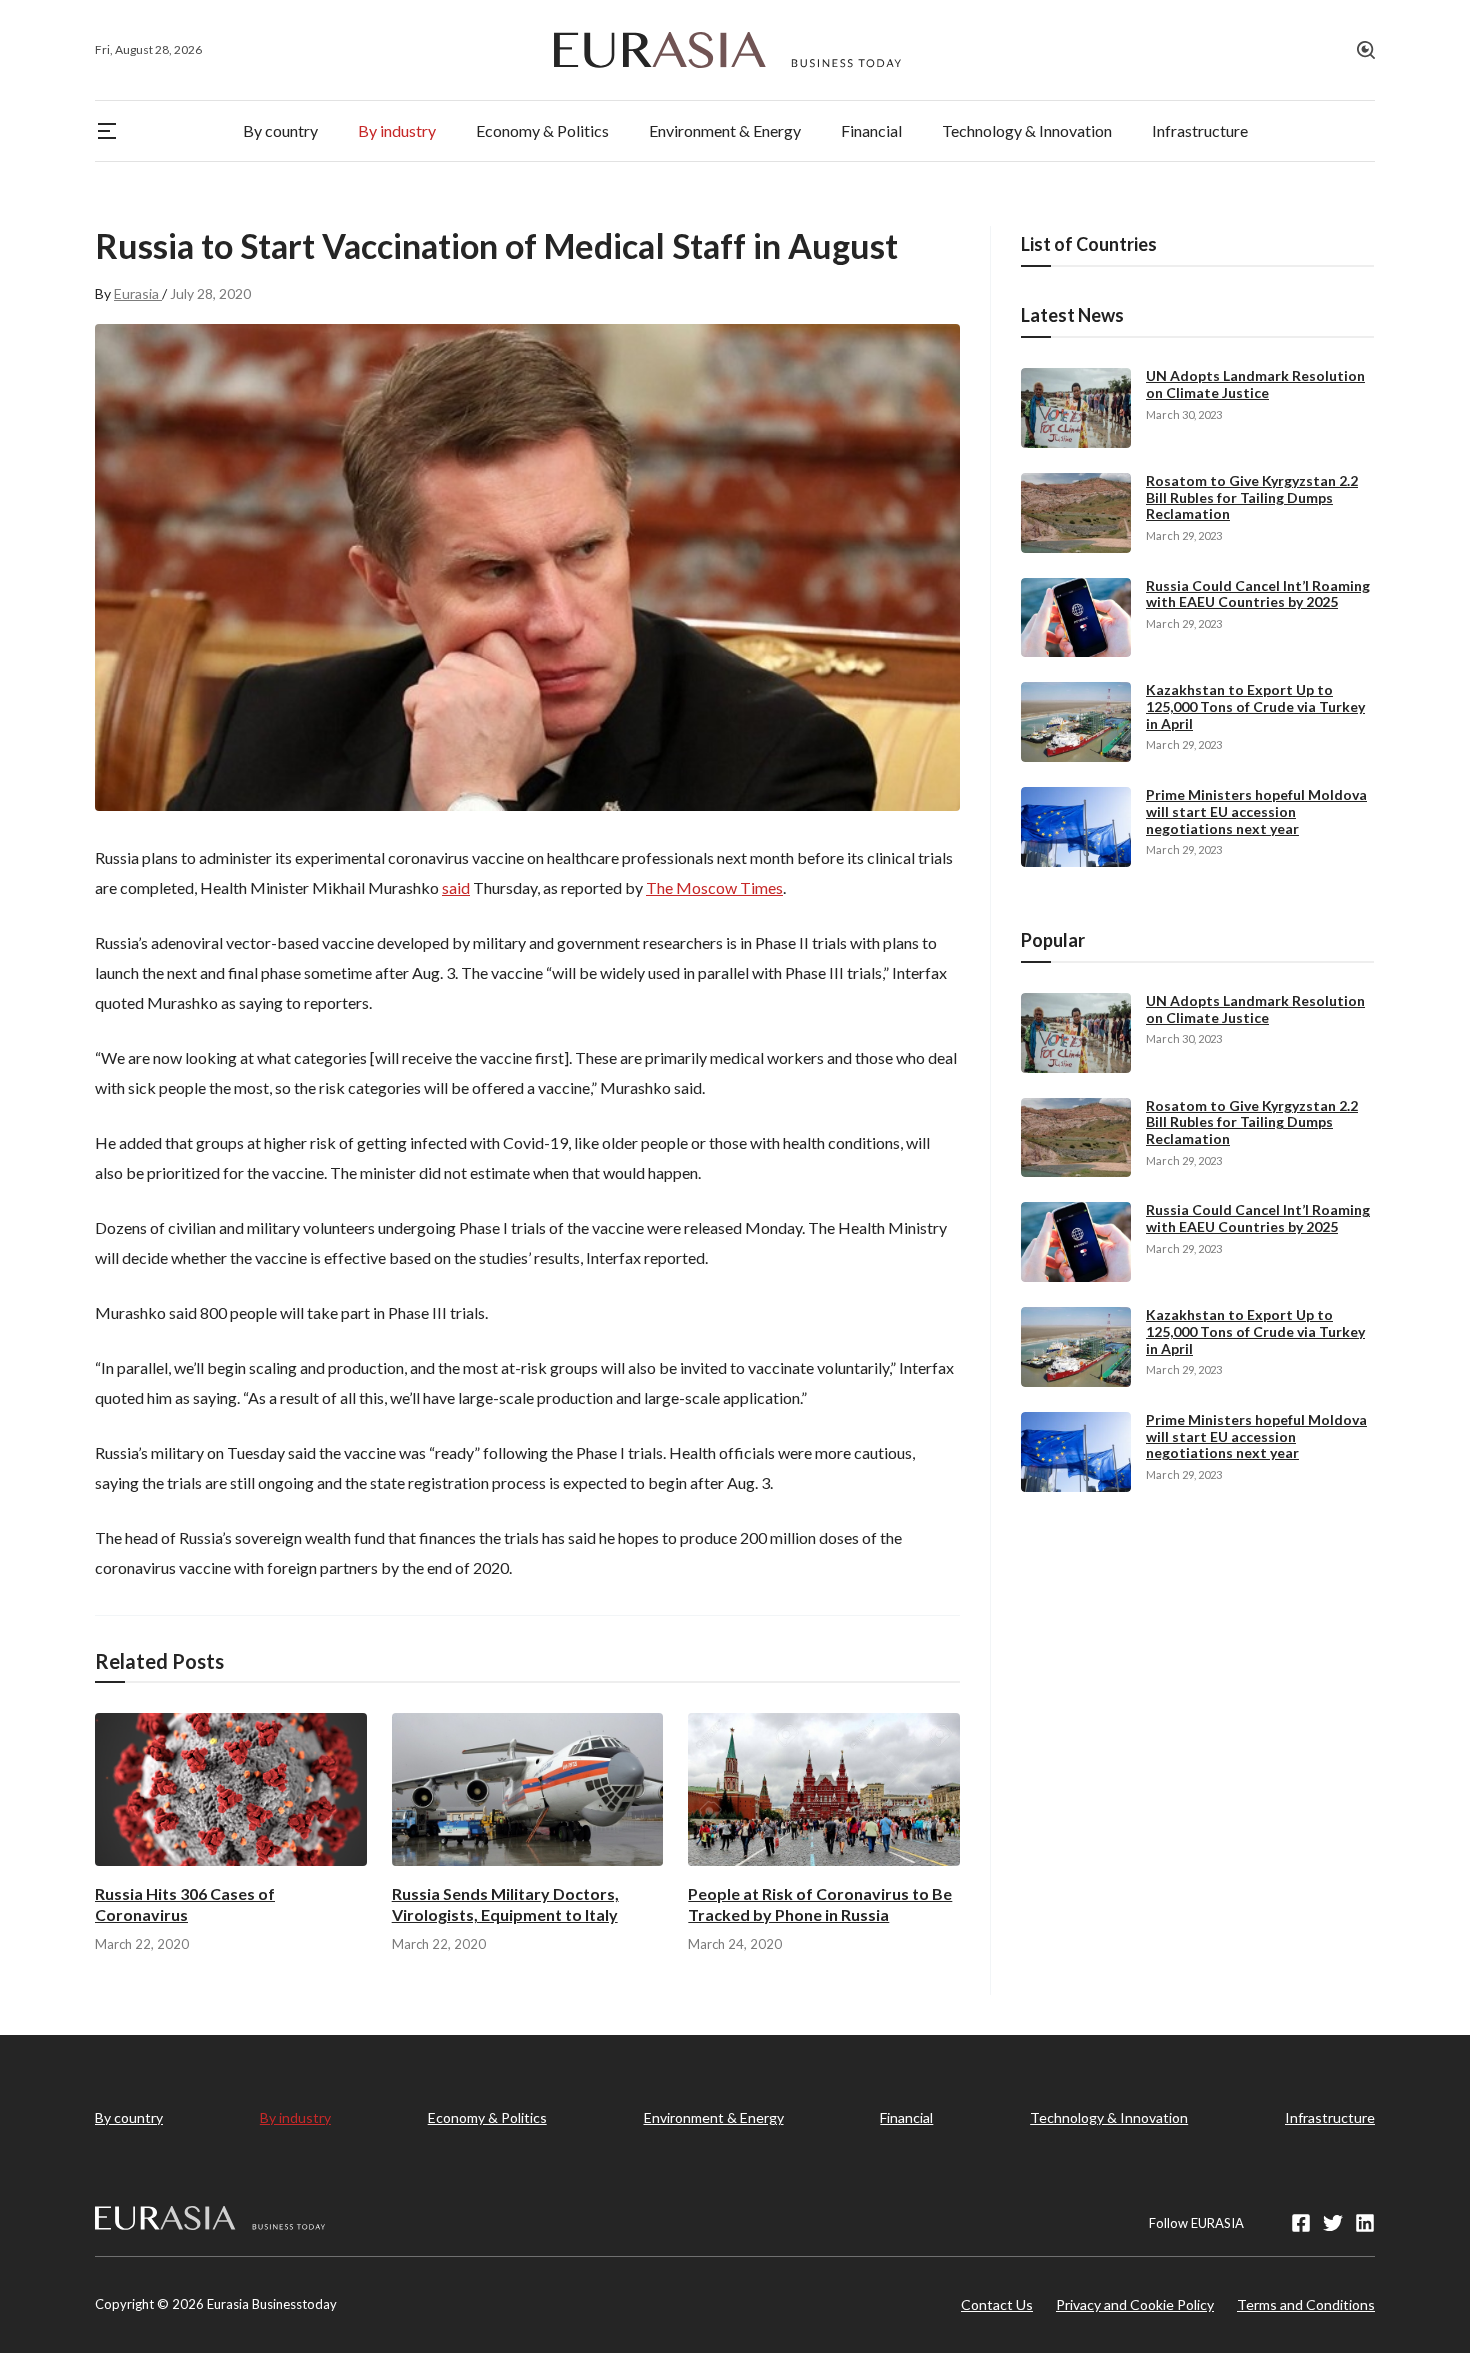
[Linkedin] (1365, 2223)
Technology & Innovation (1109, 2117)
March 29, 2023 (1184, 535)
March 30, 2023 (1184, 414)
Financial (906, 2117)
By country (129, 2117)
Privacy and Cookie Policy (1135, 2304)
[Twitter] (1333, 2223)
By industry (295, 2117)
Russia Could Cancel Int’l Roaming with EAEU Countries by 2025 (1258, 594)
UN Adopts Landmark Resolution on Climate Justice (1255, 384)
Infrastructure (1330, 2117)
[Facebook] (1301, 2223)
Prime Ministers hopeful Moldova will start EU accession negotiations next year (1256, 811)
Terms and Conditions (1306, 2304)
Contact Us (997, 2304)
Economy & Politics (487, 2117)
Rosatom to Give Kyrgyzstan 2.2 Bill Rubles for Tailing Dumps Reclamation (1252, 497)
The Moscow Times (714, 887)
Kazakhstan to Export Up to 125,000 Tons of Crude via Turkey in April (1255, 706)
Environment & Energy (714, 2117)
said (456, 887)
